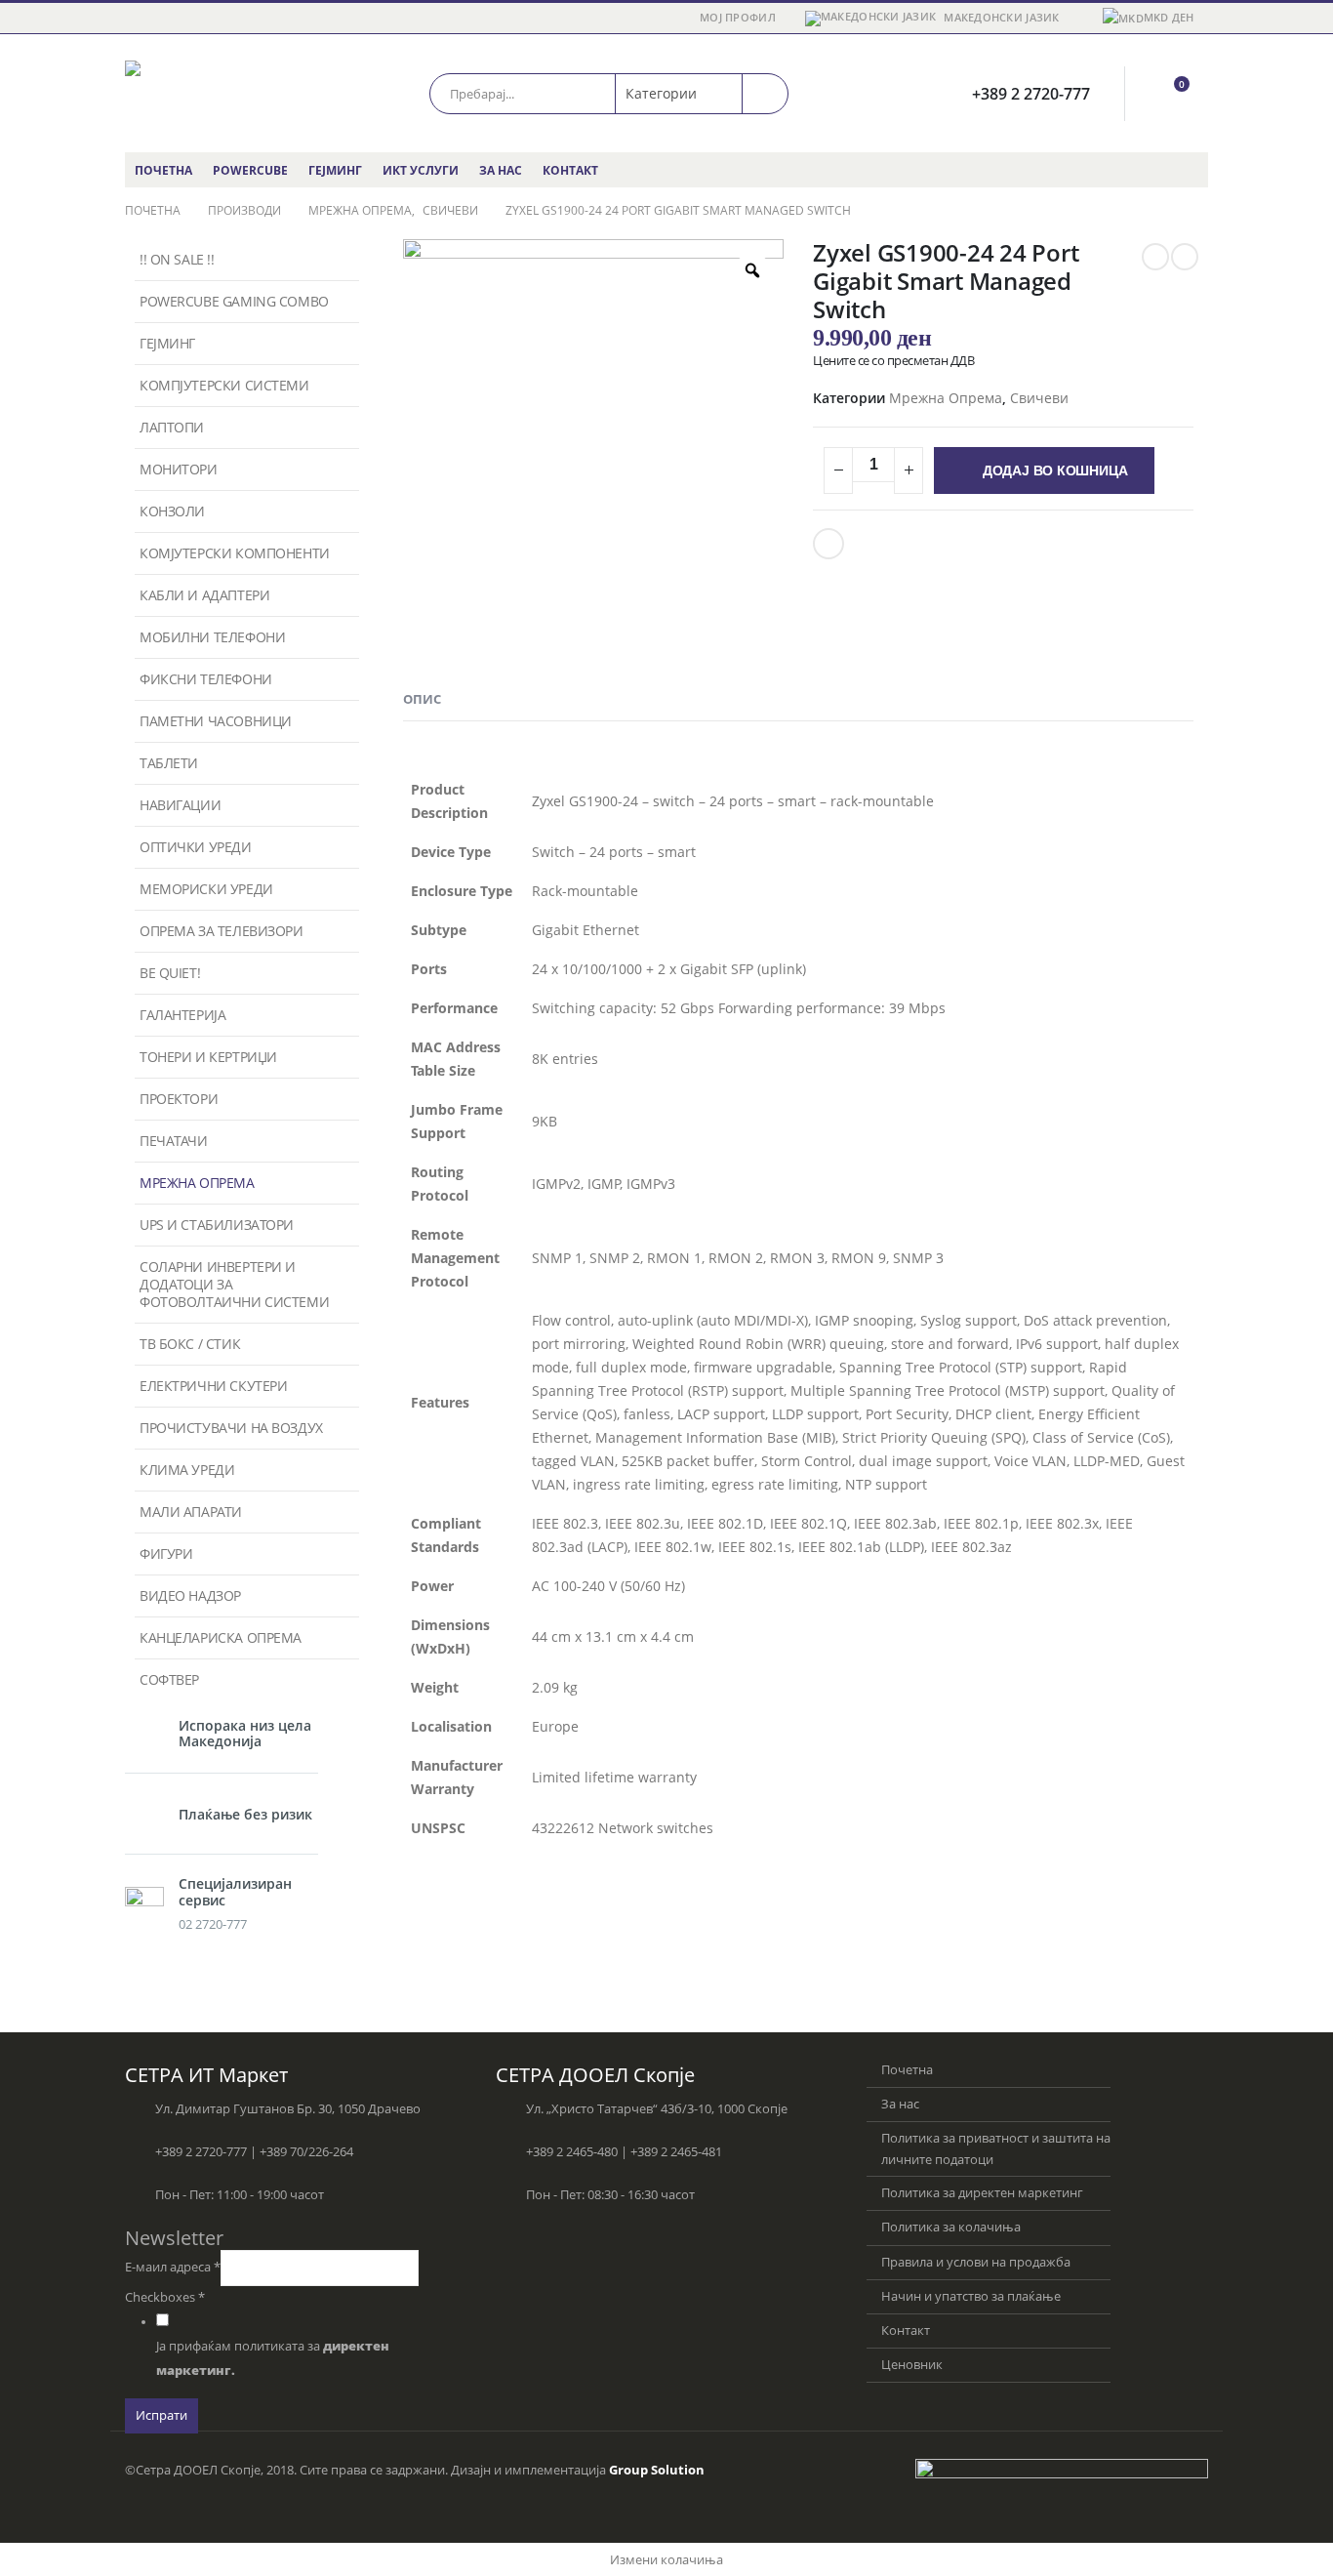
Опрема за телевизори (222, 931)
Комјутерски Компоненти (235, 553)
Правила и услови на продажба (976, 2262)
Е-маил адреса (173, 2267)
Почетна (163, 170)
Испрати (162, 2415)
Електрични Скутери (213, 1386)
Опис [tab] (422, 699)
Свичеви (1039, 398)
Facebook (828, 544)
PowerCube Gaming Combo (234, 301)
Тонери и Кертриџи (208, 1057)
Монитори (179, 469)
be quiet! (170, 973)
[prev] (1155, 257)
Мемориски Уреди (206, 889)
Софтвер (169, 1679)
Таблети (169, 763)
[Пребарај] (765, 94)
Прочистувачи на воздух (231, 1428)
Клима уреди (187, 1470)
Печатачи (174, 1141)
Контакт (570, 170)
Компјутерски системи (224, 385)
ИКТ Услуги (421, 170)
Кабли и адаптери (204, 595)
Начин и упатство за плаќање (971, 2296)
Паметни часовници (216, 721)
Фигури (166, 1554)
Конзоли (172, 511)
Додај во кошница (1055, 470)
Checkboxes (165, 2297)
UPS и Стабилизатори (217, 1225)
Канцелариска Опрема (221, 1637)
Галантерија (182, 1015)
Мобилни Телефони (212, 637)
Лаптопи (172, 427)
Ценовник (912, 2365)
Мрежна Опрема (946, 398)
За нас (501, 170)
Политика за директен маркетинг (982, 2193)
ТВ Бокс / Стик (190, 1344)
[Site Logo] (208, 93)
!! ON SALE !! (177, 259)
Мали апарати (191, 1512)
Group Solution (657, 2470)
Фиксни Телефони (206, 679)
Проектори (179, 1099)
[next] (1185, 257)
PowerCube (250, 170)
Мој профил (738, 17)
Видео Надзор (190, 1595)
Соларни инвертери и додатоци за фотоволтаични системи (234, 1284)
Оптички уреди (196, 847)
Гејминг (335, 170)
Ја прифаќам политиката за (273, 2358)
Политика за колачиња (951, 2227)
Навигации (180, 805)
